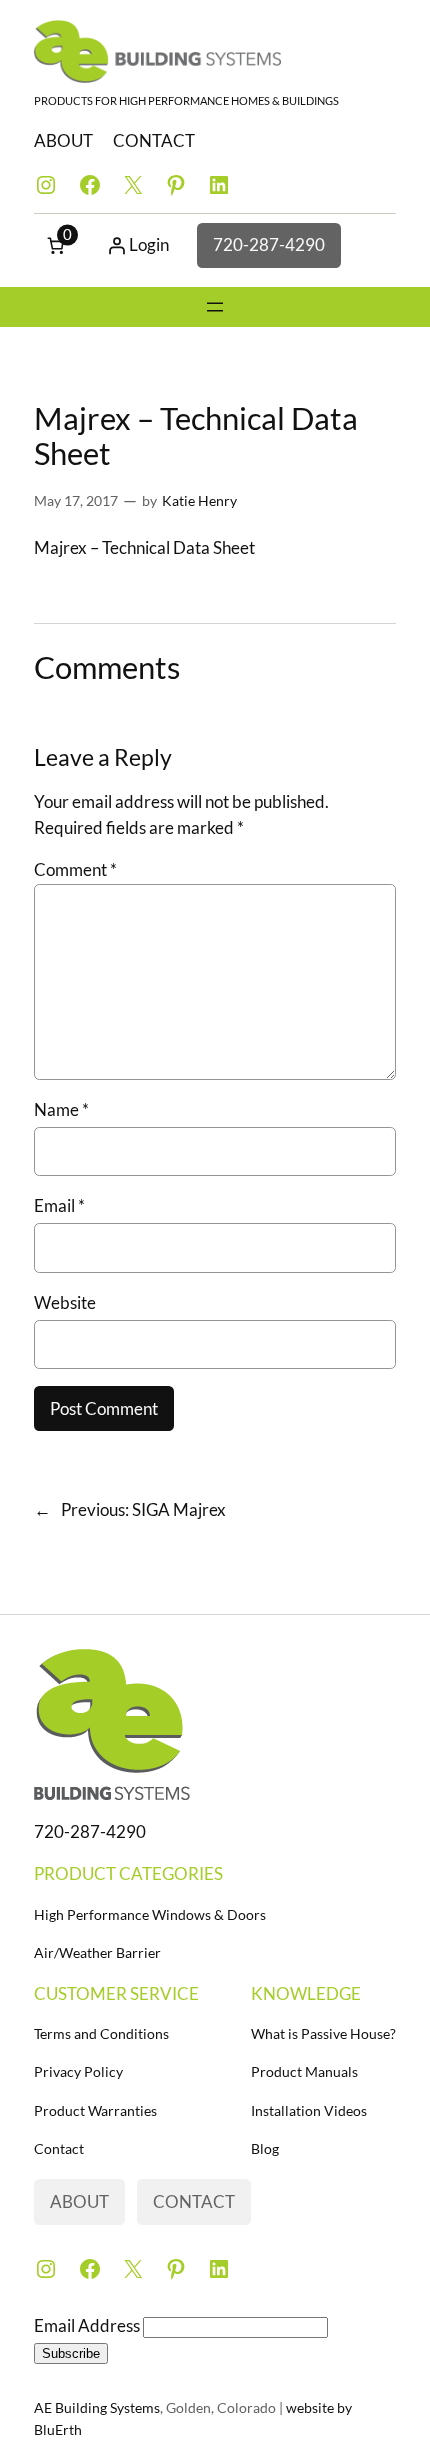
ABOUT (63, 140)
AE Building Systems (97, 2407)
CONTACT (154, 140)
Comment (75, 869)
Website (65, 1302)
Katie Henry (199, 500)
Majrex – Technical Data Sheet (144, 547)
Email (59, 1205)
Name (61, 1109)
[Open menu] (215, 307)
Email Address (88, 2325)
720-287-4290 (269, 244)
